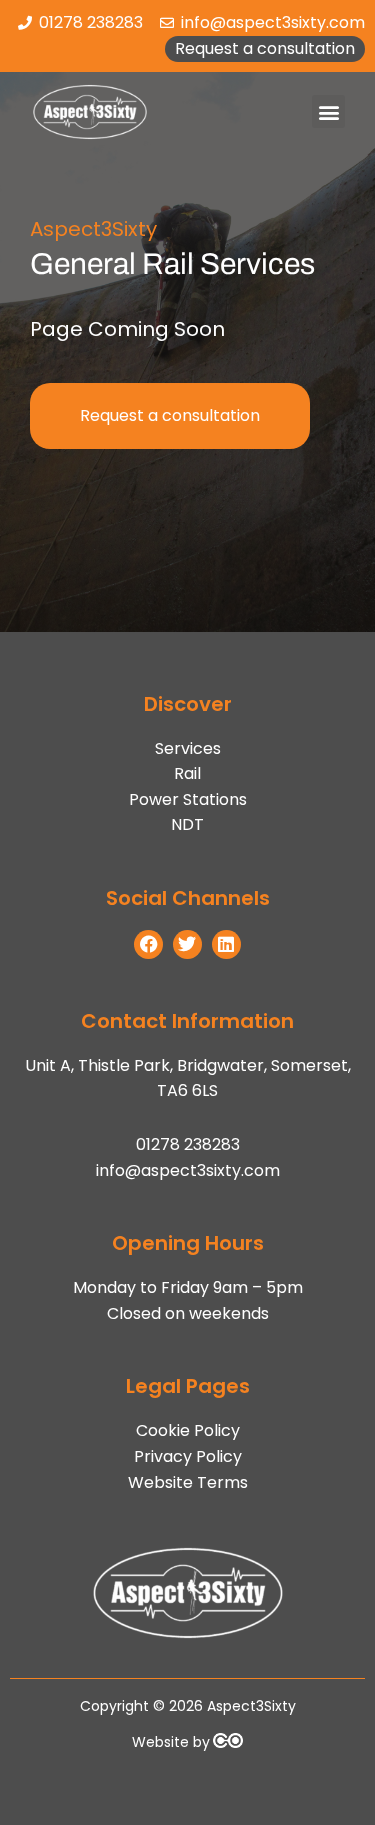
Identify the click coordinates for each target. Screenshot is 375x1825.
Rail (187, 773)
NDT (187, 824)
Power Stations (188, 799)
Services (188, 748)
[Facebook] (148, 944)
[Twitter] (187, 944)
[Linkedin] (226, 944)
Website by (171, 1742)
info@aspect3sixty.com (188, 1170)
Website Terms (188, 1482)
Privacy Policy (188, 1456)
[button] (328, 111)
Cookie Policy (188, 1430)
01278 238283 (188, 1144)
